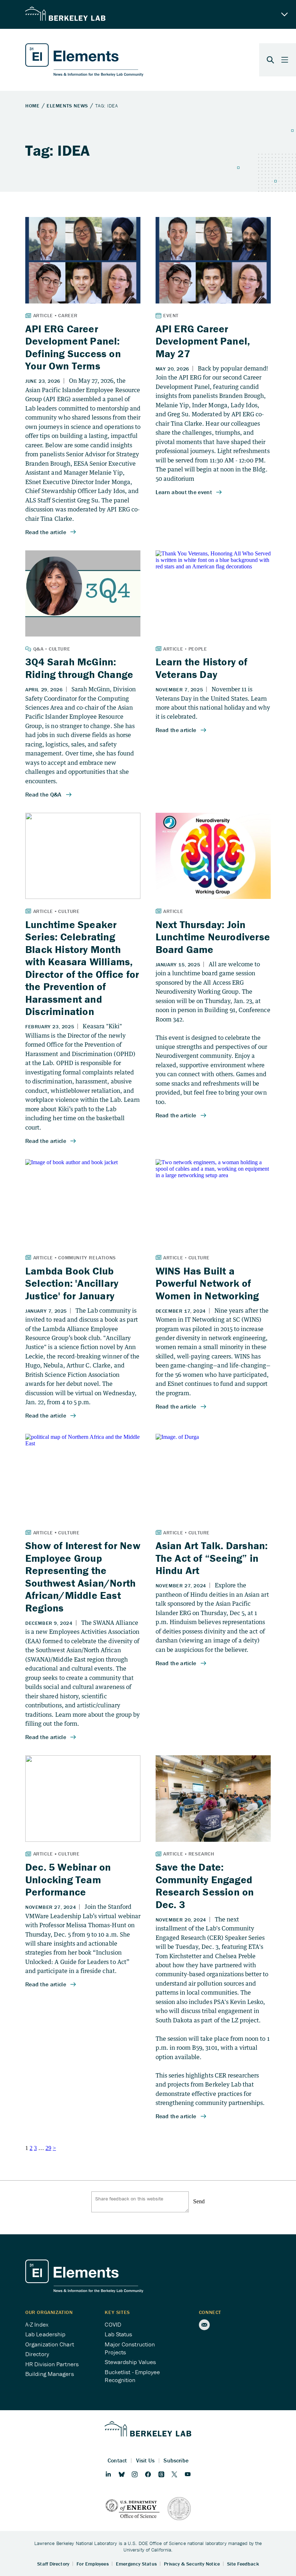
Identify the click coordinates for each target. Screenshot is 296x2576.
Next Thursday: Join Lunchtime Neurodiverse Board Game (213, 937)
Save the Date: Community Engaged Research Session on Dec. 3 (205, 1886)
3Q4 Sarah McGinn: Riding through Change (79, 668)
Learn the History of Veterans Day (202, 668)
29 (48, 2148)
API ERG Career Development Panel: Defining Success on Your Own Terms (73, 347)
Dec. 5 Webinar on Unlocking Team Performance (68, 1879)
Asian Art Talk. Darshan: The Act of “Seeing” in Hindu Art (212, 1558)
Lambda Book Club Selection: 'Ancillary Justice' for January (72, 1283)
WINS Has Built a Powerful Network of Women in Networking (207, 1283)
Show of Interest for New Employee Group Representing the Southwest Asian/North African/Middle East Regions (83, 1577)
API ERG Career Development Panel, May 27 (203, 341)
